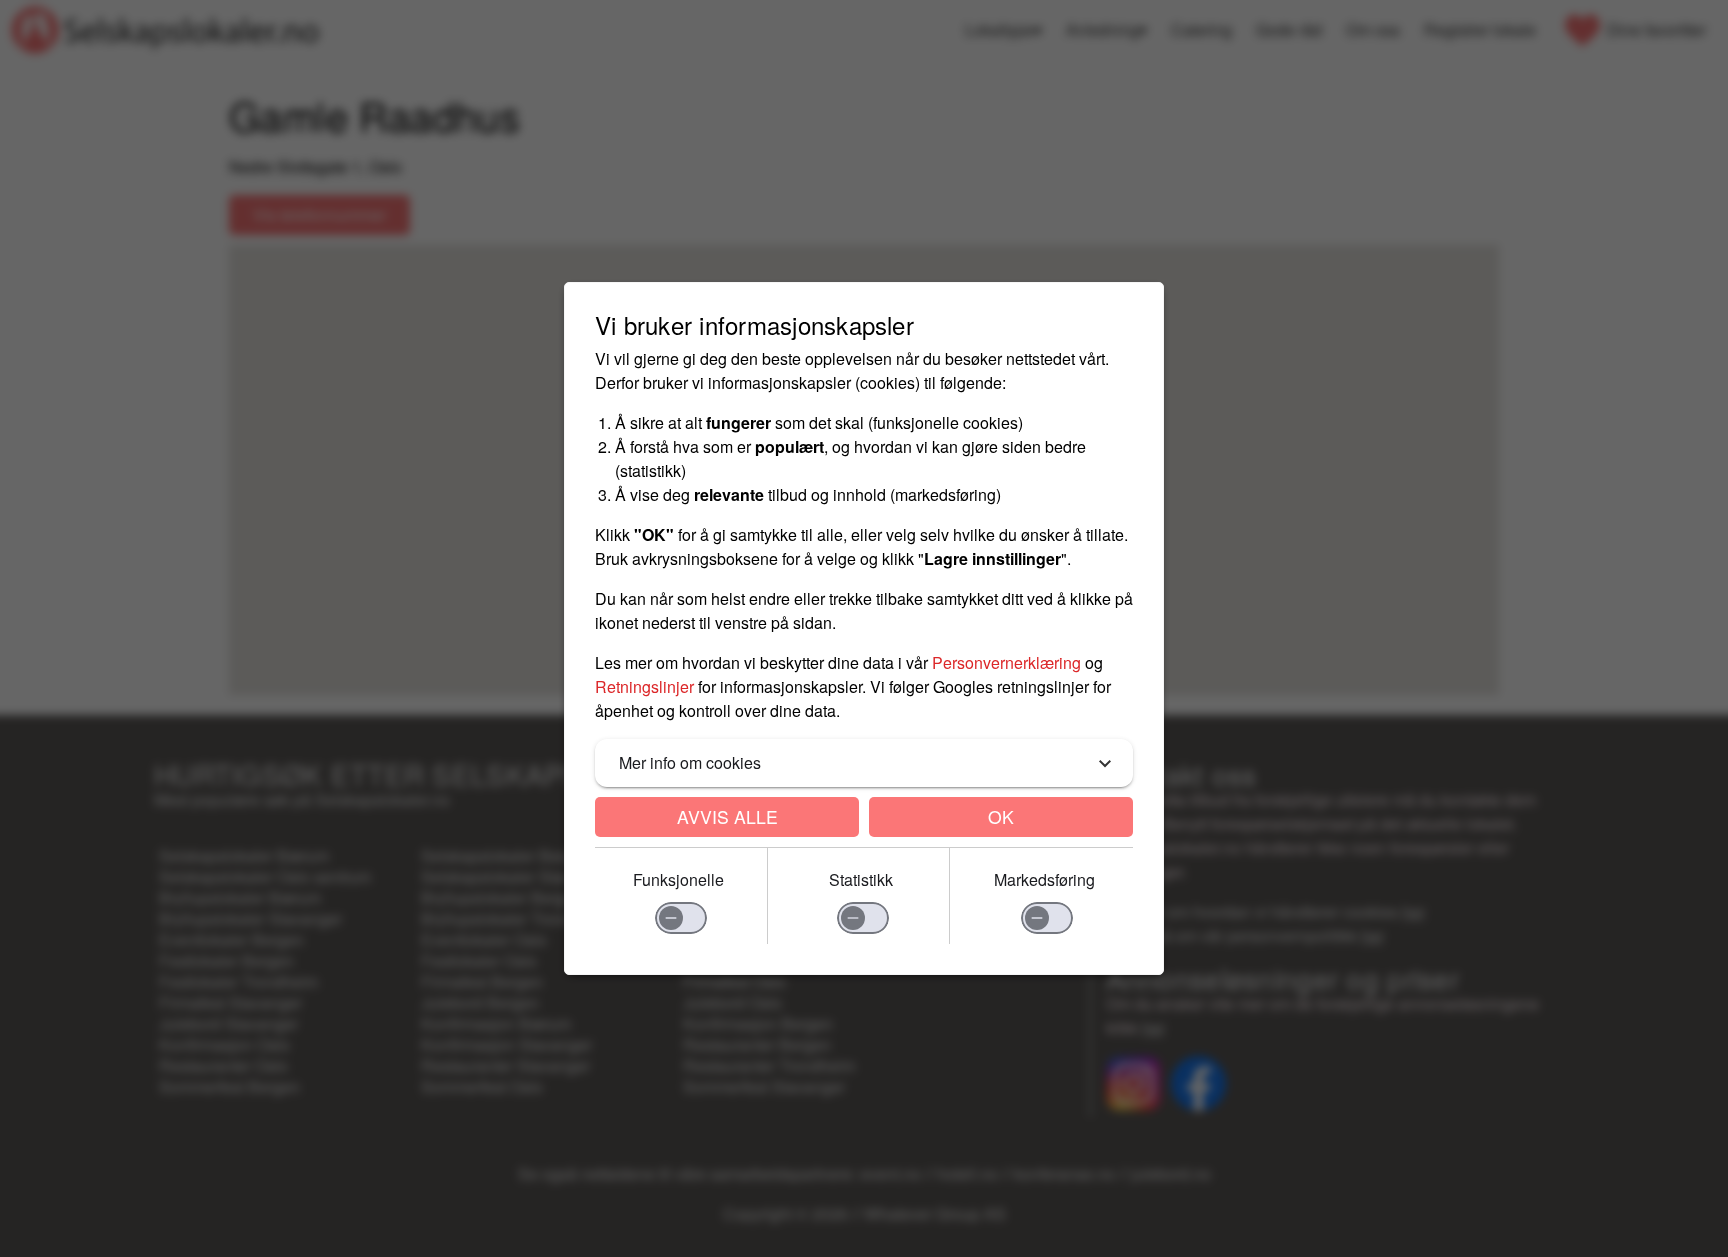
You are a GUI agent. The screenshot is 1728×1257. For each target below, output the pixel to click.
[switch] (681, 918)
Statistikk (861, 879)
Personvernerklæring (1006, 662)
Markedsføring (1044, 879)
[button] (864, 763)
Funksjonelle (678, 879)
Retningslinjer (644, 686)
